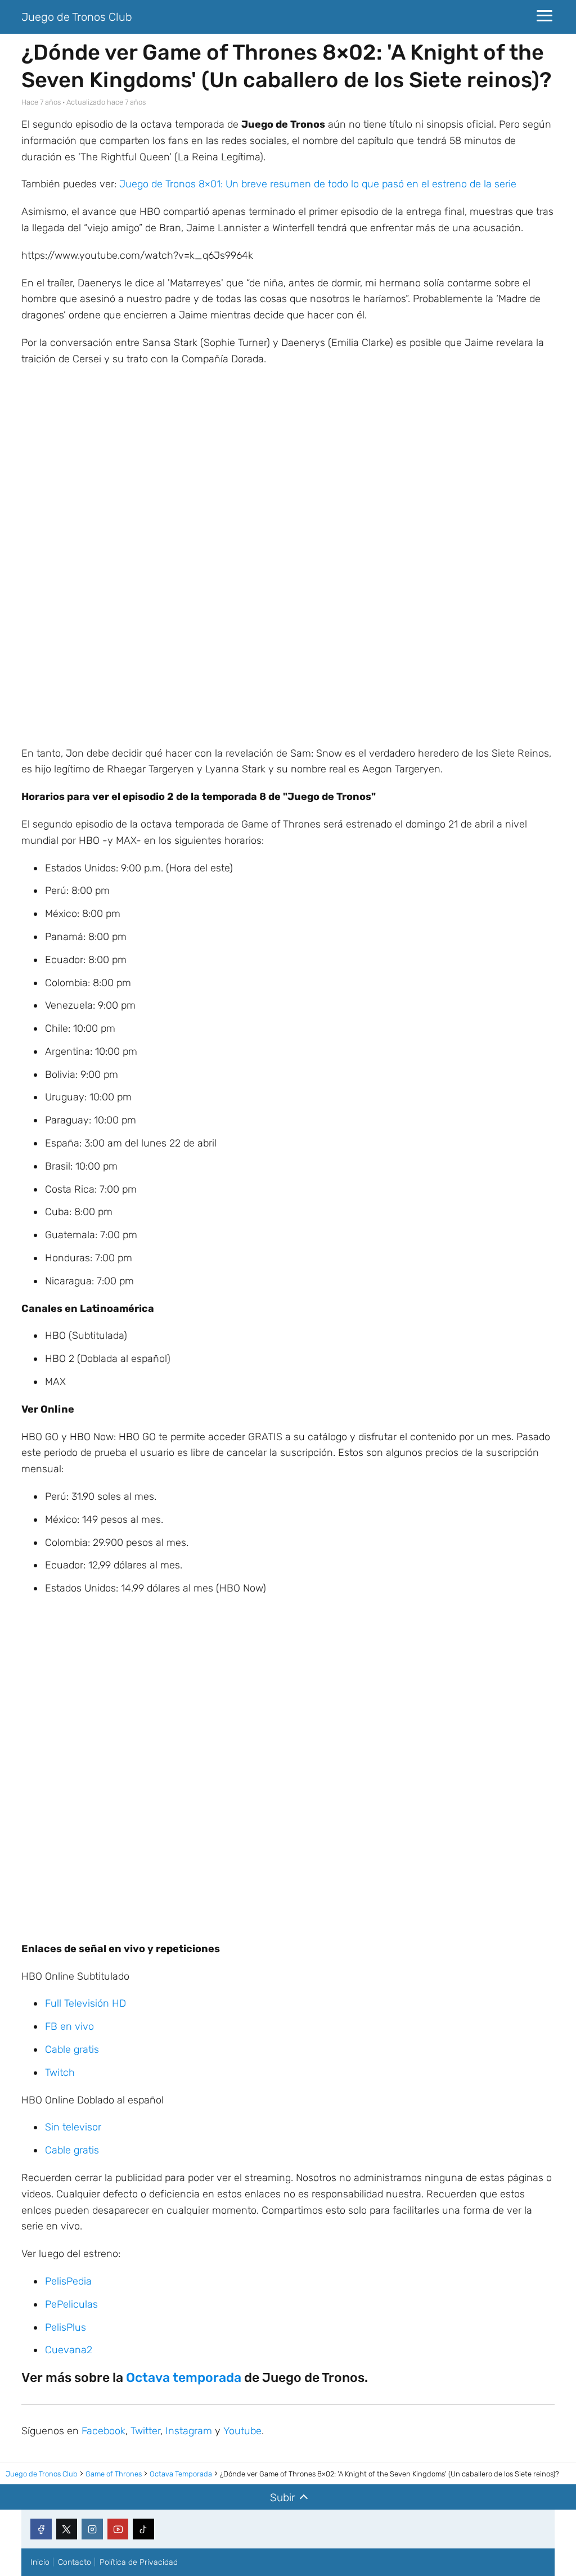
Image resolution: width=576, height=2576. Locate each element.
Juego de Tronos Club (77, 17)
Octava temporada (184, 2377)
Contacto (75, 2562)
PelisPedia (68, 2281)
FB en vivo (69, 2026)
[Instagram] (92, 2529)
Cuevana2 (69, 2350)
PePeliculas (71, 2304)
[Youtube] (118, 2529)
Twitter (145, 2431)
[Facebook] (41, 2529)
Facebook (103, 2431)
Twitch (60, 2073)
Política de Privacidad (139, 2562)
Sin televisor (73, 2127)
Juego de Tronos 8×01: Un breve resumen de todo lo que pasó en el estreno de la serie (318, 184)
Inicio (40, 2562)
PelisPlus (66, 2327)
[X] (67, 2529)
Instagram (189, 2431)
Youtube (242, 2431)
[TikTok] (143, 2529)
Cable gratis (72, 2049)
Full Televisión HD (85, 2003)
